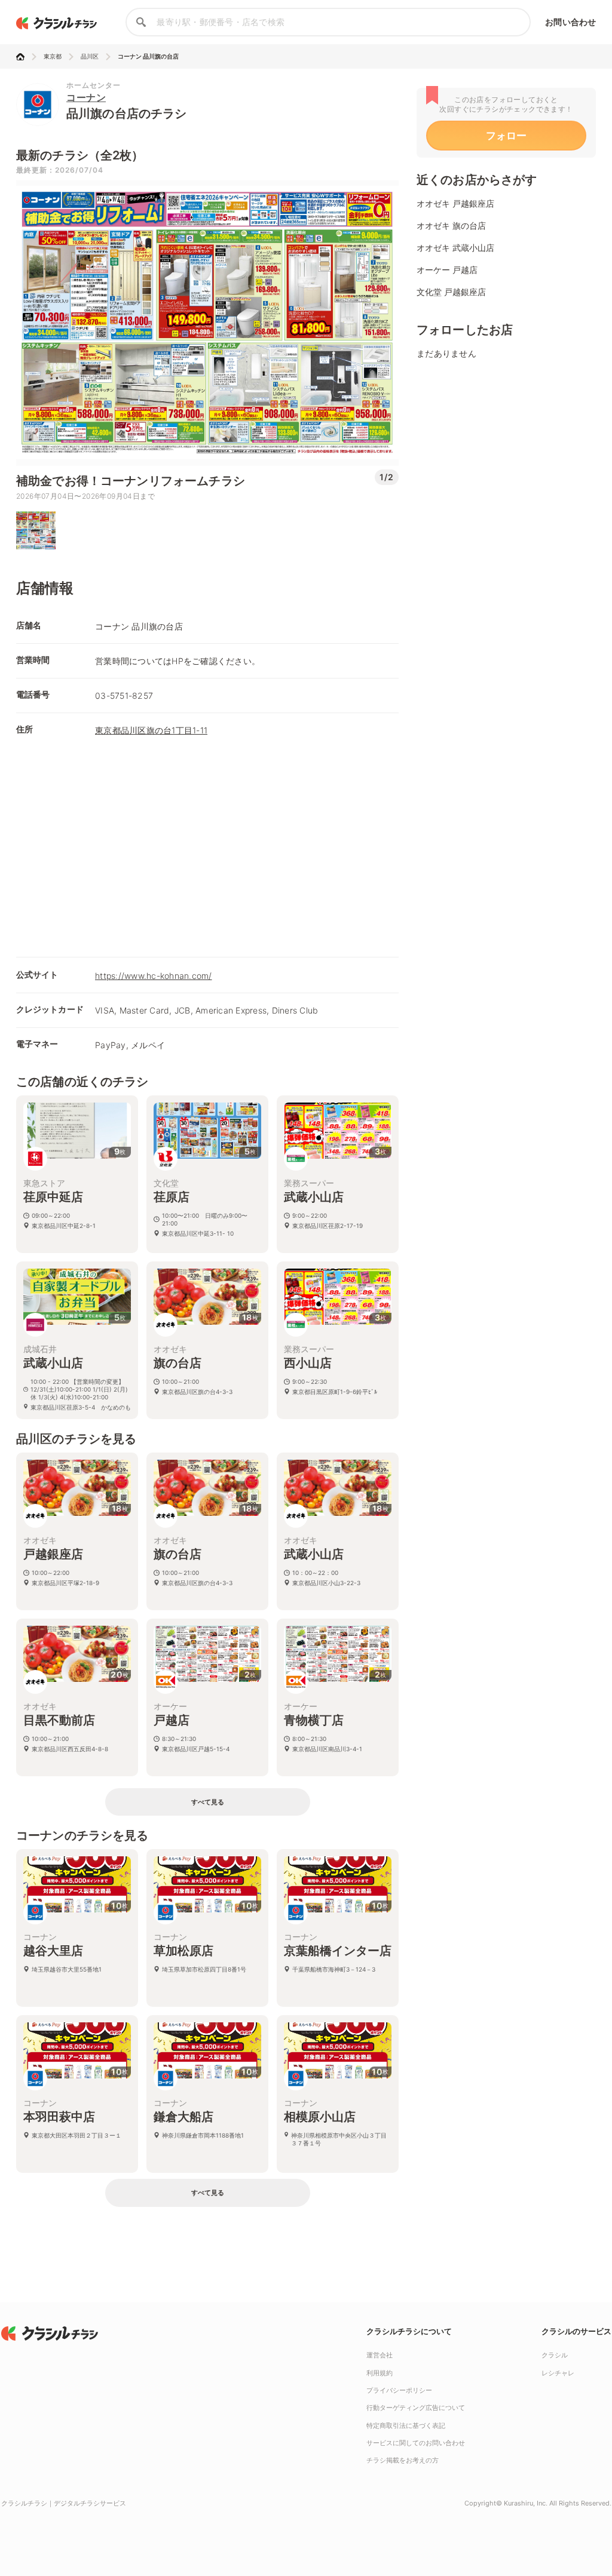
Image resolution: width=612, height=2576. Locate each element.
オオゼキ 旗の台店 (451, 225)
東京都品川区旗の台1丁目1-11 (151, 730)
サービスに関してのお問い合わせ (416, 2443)
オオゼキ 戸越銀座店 (455, 203)
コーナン (86, 97)
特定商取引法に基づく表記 (406, 2425)
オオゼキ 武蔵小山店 (455, 248)
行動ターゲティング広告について (416, 2408)
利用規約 (380, 2373)
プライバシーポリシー (399, 2390)
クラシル (555, 2355)
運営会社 (380, 2355)
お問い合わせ (570, 22)
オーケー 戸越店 (447, 270)
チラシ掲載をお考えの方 (403, 2460)
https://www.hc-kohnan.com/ (154, 976)
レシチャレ (558, 2373)
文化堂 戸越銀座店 (451, 292)
